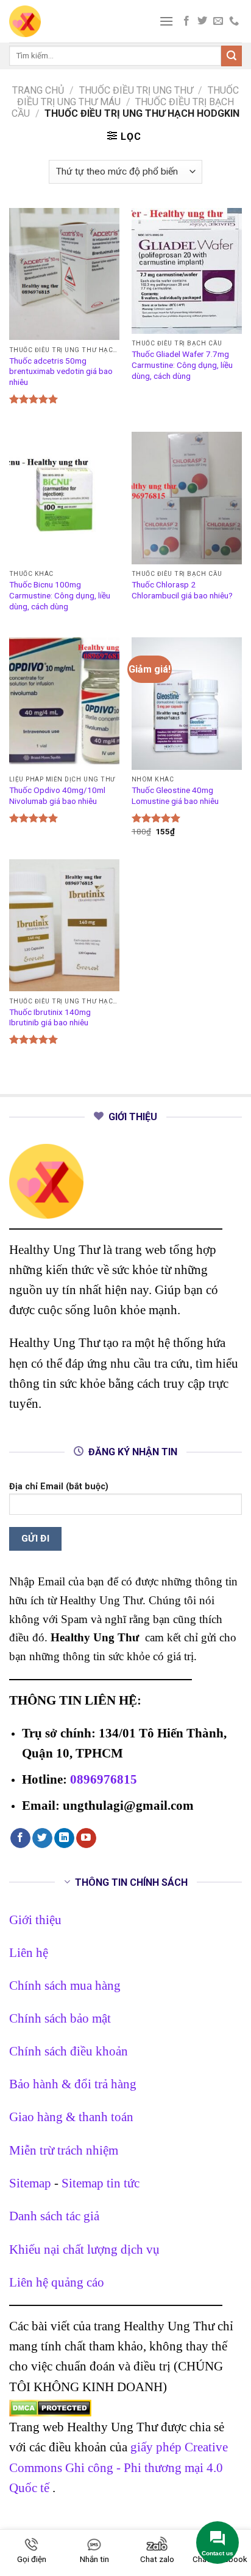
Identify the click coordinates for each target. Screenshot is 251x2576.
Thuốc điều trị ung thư (136, 90)
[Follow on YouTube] (86, 1838)
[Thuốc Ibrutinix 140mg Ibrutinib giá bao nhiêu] (64, 925)
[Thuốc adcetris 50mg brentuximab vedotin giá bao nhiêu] (64, 274)
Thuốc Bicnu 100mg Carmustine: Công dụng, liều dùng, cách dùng (60, 595)
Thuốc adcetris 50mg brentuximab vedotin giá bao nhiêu (61, 371)
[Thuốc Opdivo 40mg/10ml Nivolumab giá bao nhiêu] (64, 703)
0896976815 (104, 1779)
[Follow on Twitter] (202, 21)
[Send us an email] (218, 21)
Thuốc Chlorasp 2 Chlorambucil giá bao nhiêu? (182, 590)
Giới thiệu (35, 1920)
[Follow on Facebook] (186, 21)
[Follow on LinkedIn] (64, 1838)
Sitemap (30, 2183)
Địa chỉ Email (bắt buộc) (59, 1487)
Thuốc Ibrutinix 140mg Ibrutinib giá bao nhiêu (50, 1017)
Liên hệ (29, 1952)
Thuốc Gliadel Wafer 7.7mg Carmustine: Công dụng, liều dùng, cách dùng (182, 365)
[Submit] (232, 56)
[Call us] (234, 21)
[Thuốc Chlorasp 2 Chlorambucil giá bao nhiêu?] (187, 498)
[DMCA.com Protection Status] (50, 2407)
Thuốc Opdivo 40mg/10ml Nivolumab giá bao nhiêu (57, 795)
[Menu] (166, 21)
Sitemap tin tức (101, 2183)
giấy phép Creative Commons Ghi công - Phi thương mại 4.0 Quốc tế (118, 2467)
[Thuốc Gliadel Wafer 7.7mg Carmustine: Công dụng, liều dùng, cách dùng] (187, 271)
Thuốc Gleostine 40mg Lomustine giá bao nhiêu (175, 795)
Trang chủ (38, 90)
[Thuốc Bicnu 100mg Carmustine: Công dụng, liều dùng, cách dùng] (64, 498)
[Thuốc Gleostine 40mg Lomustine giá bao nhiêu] (187, 703)
